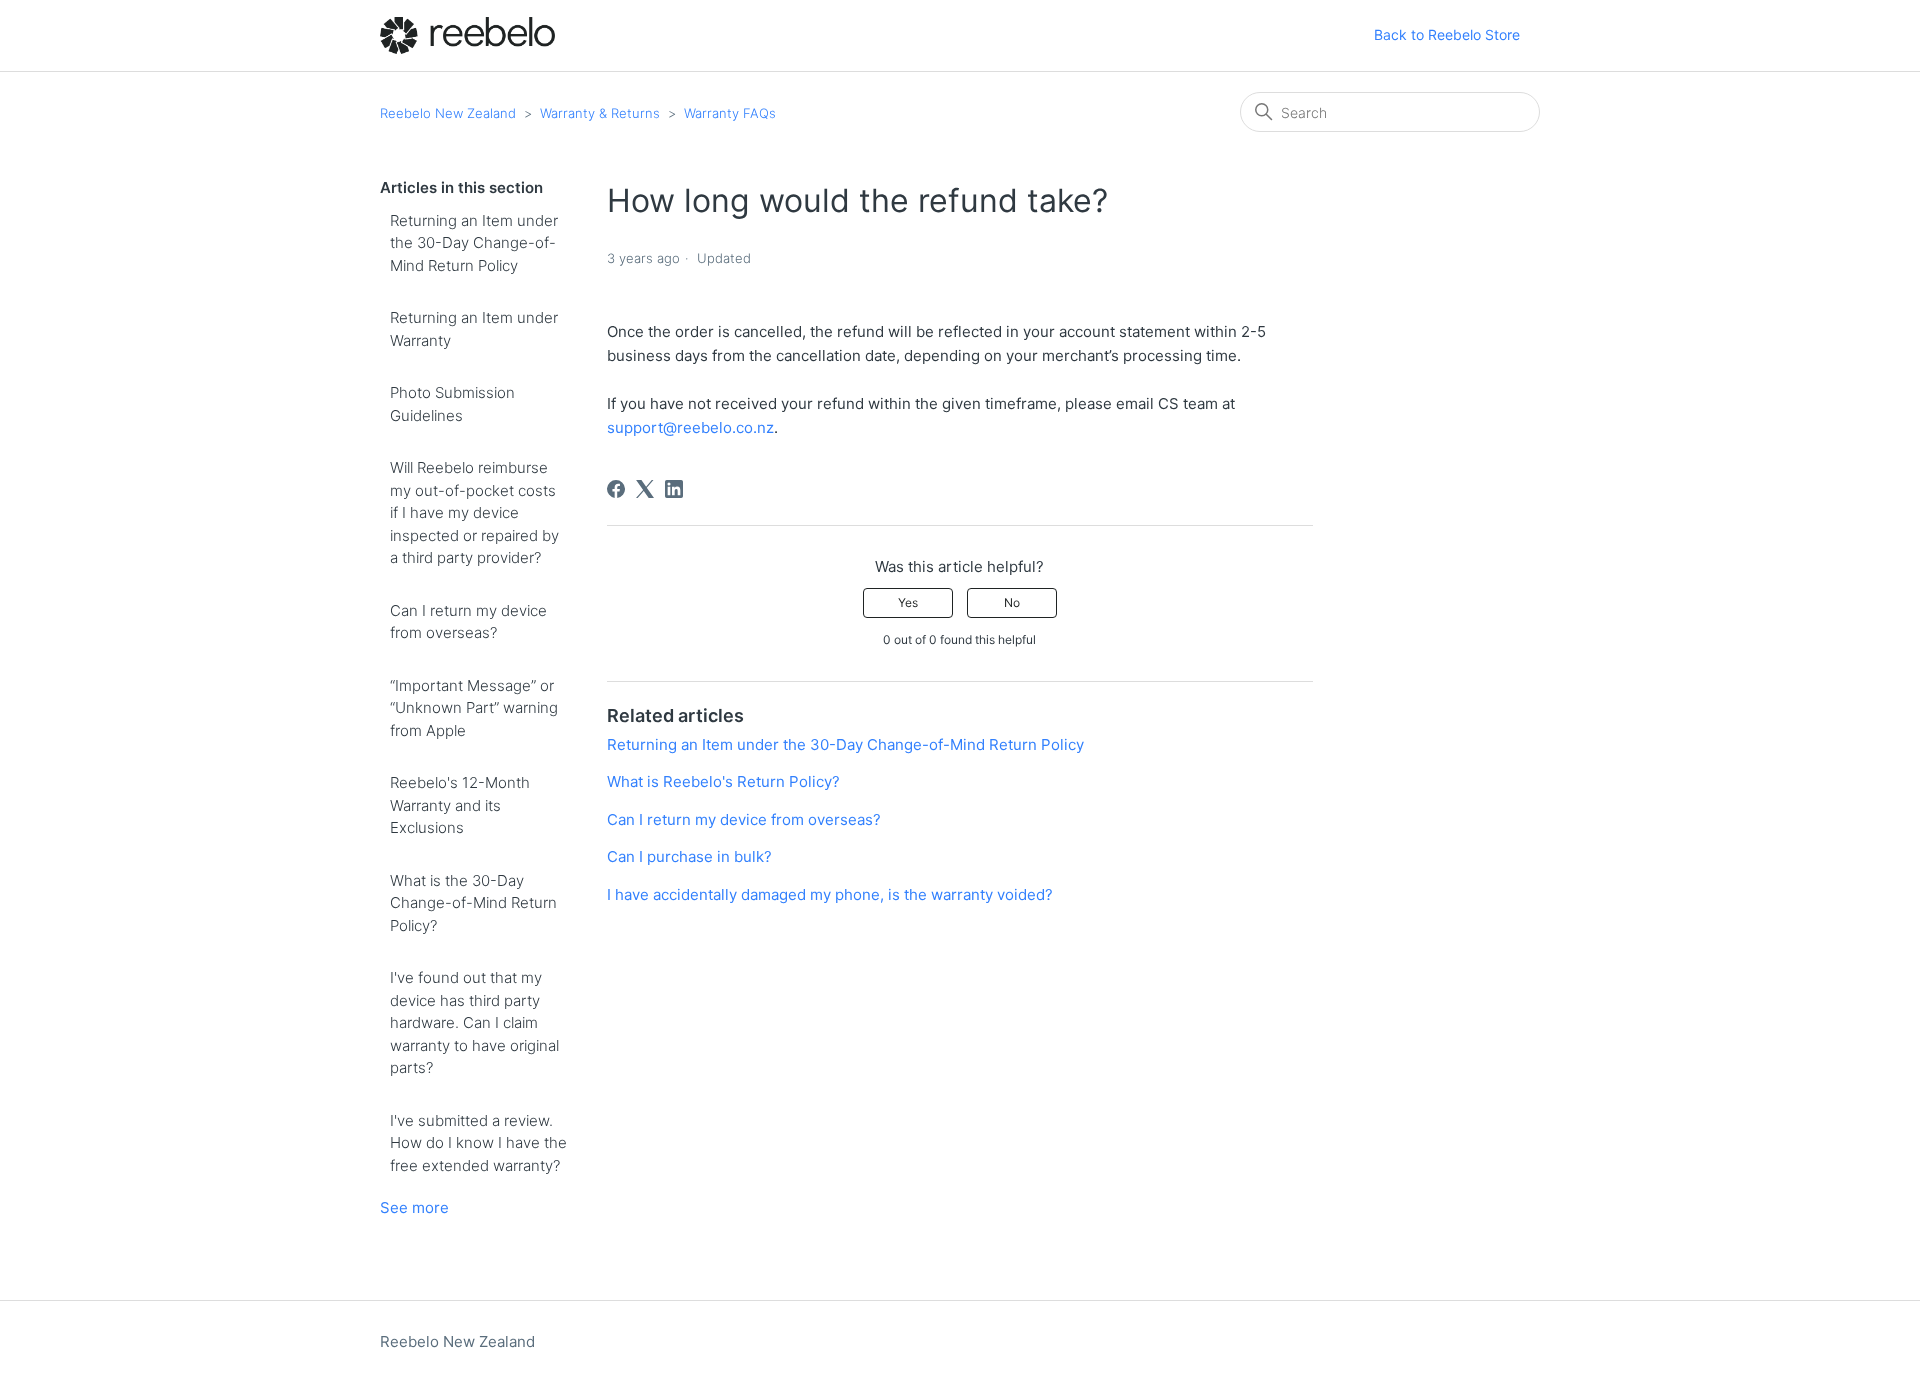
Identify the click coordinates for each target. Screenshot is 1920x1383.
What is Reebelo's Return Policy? (723, 781)
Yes (908, 602)
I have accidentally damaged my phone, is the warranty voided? (830, 894)
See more (414, 1207)
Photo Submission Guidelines (452, 404)
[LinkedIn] (674, 489)
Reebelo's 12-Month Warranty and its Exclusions (460, 805)
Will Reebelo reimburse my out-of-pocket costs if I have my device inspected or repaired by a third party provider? (474, 512)
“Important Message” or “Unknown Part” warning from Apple (474, 708)
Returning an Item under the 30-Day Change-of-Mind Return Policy (474, 243)
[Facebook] (616, 489)
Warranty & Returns (600, 113)
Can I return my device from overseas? (468, 622)
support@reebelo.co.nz (690, 427)
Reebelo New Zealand (448, 113)
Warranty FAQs (730, 113)
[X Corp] (645, 489)
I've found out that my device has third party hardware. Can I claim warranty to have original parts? (474, 1022)
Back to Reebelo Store (1447, 34)
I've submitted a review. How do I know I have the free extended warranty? (478, 1143)
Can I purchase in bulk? (689, 856)
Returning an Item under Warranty (474, 329)
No (1012, 602)
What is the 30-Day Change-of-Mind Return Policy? (473, 903)
